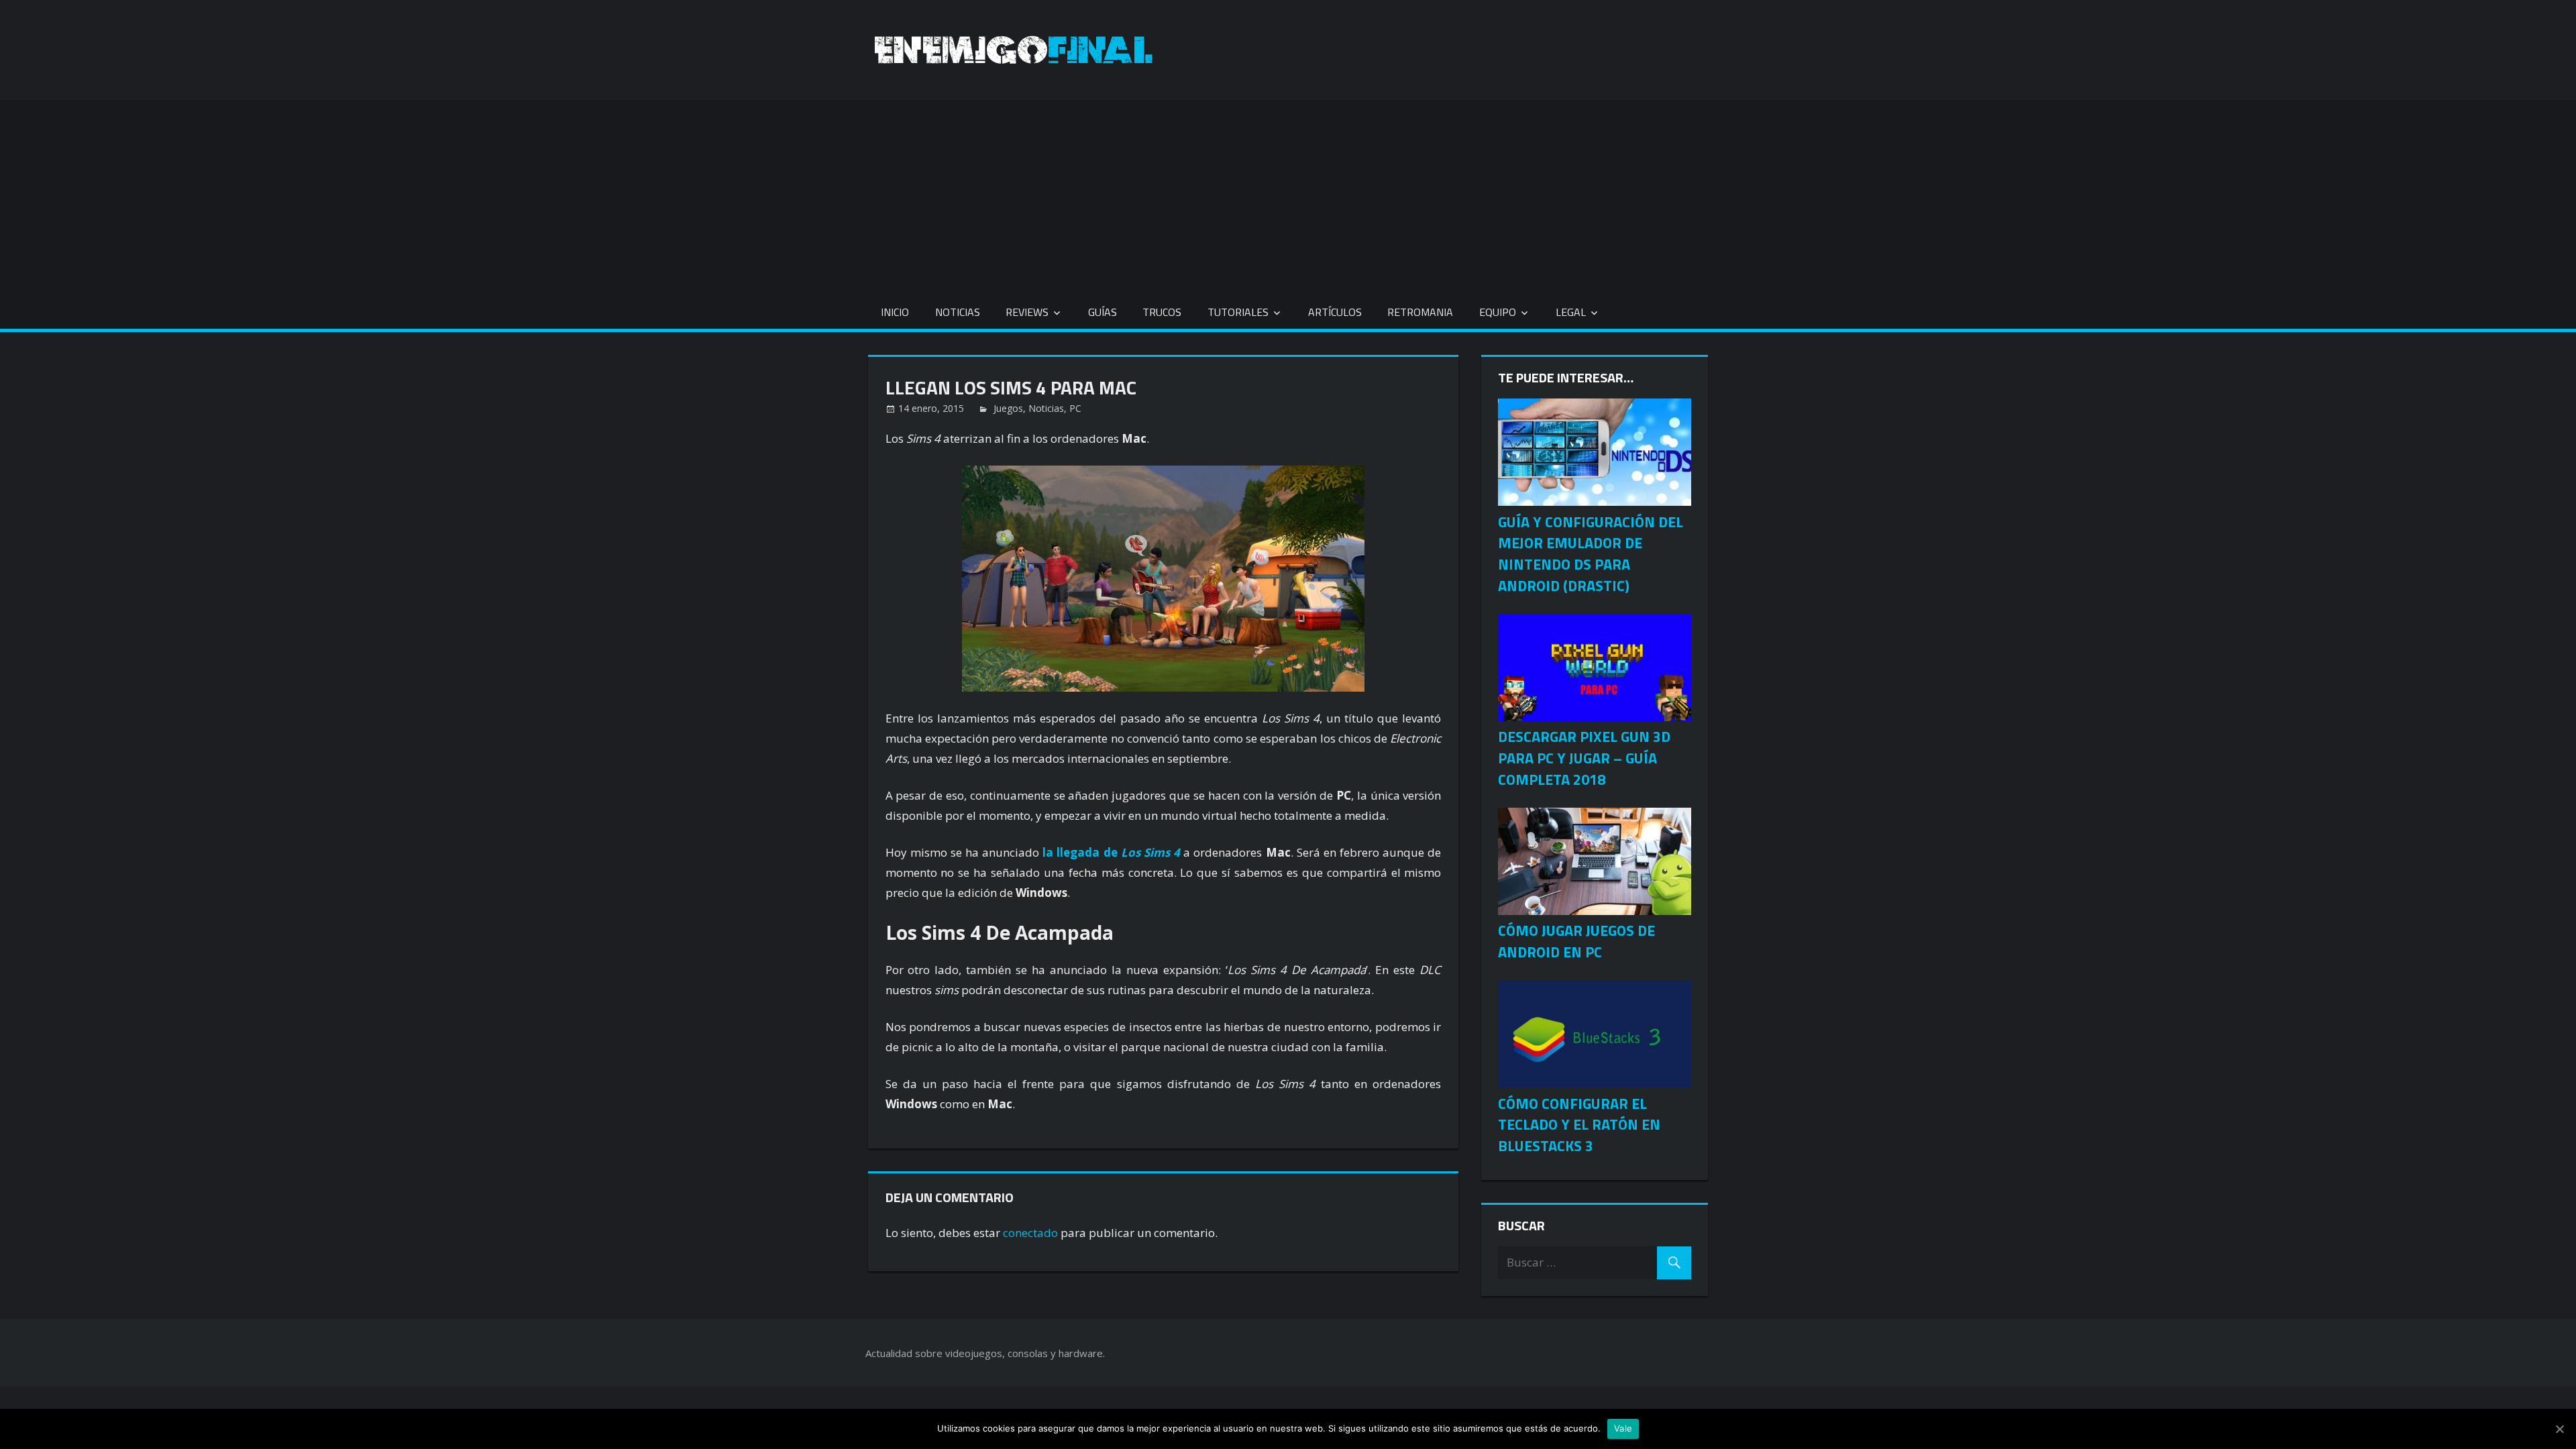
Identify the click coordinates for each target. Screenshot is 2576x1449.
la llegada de (1111, 852)
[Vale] (2559, 1429)
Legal (1571, 312)
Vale (1623, 1428)
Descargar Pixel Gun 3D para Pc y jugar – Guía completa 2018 (1584, 758)
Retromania (1420, 312)
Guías (1103, 312)
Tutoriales (1238, 312)
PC (1075, 408)
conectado (1030, 1233)
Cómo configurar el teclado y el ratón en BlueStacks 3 (1579, 1125)
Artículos (1335, 312)
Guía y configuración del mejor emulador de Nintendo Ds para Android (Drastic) (1591, 554)
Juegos (1008, 408)
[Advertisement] (1288, 194)
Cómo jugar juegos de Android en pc (1576, 941)
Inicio (895, 312)
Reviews (1027, 312)
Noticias (958, 312)
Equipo (1498, 312)
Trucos (1162, 312)
